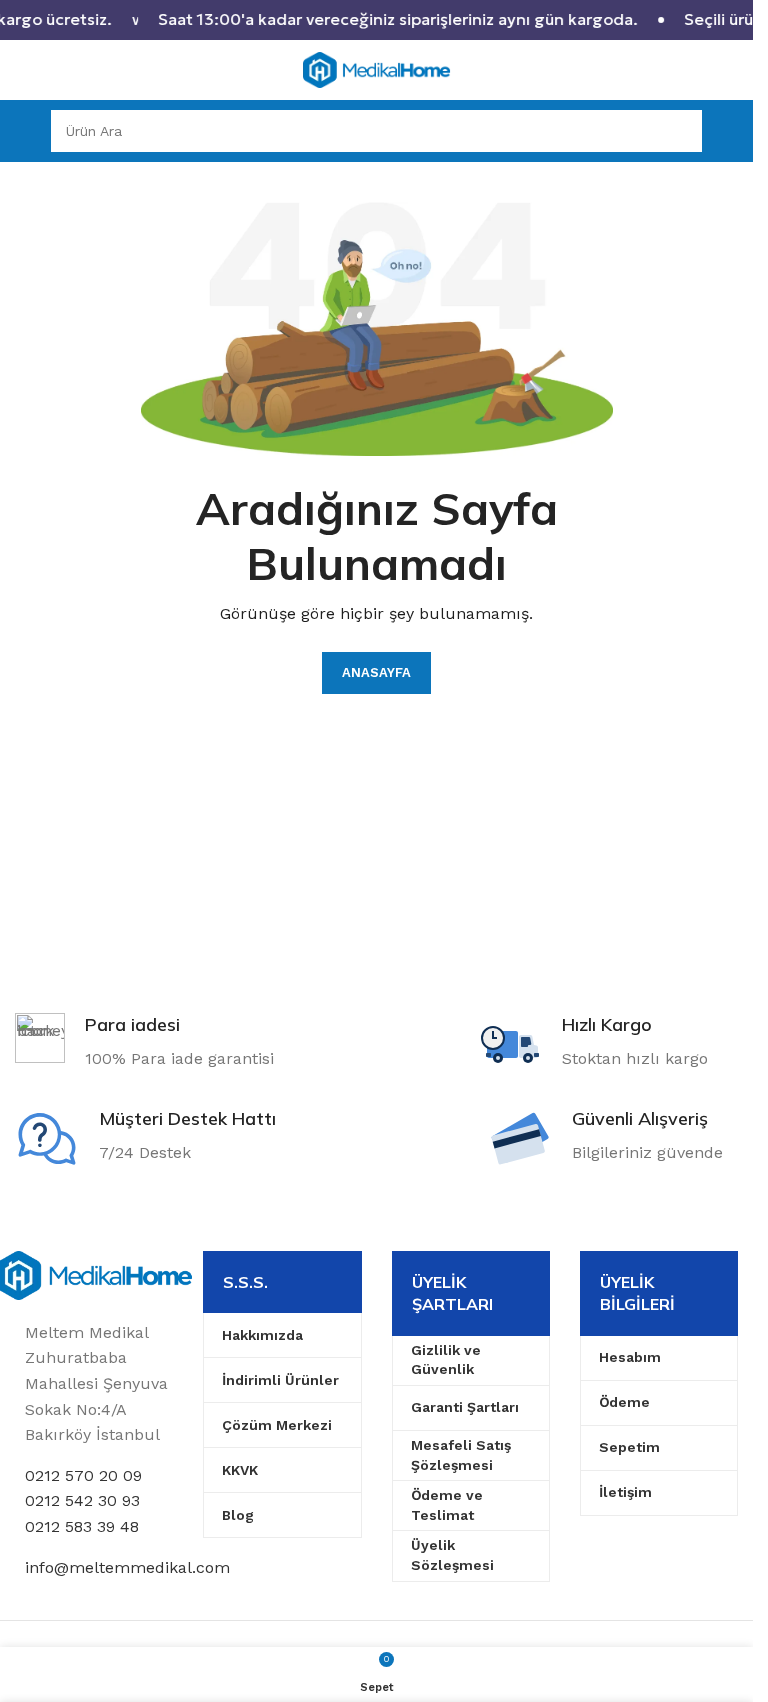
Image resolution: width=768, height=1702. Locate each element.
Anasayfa (376, 672)
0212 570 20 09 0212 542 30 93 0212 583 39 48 (83, 1501)
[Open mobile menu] (23, 131)
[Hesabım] (730, 131)
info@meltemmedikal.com (127, 1567)
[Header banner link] (376, 20)
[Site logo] (377, 68)
